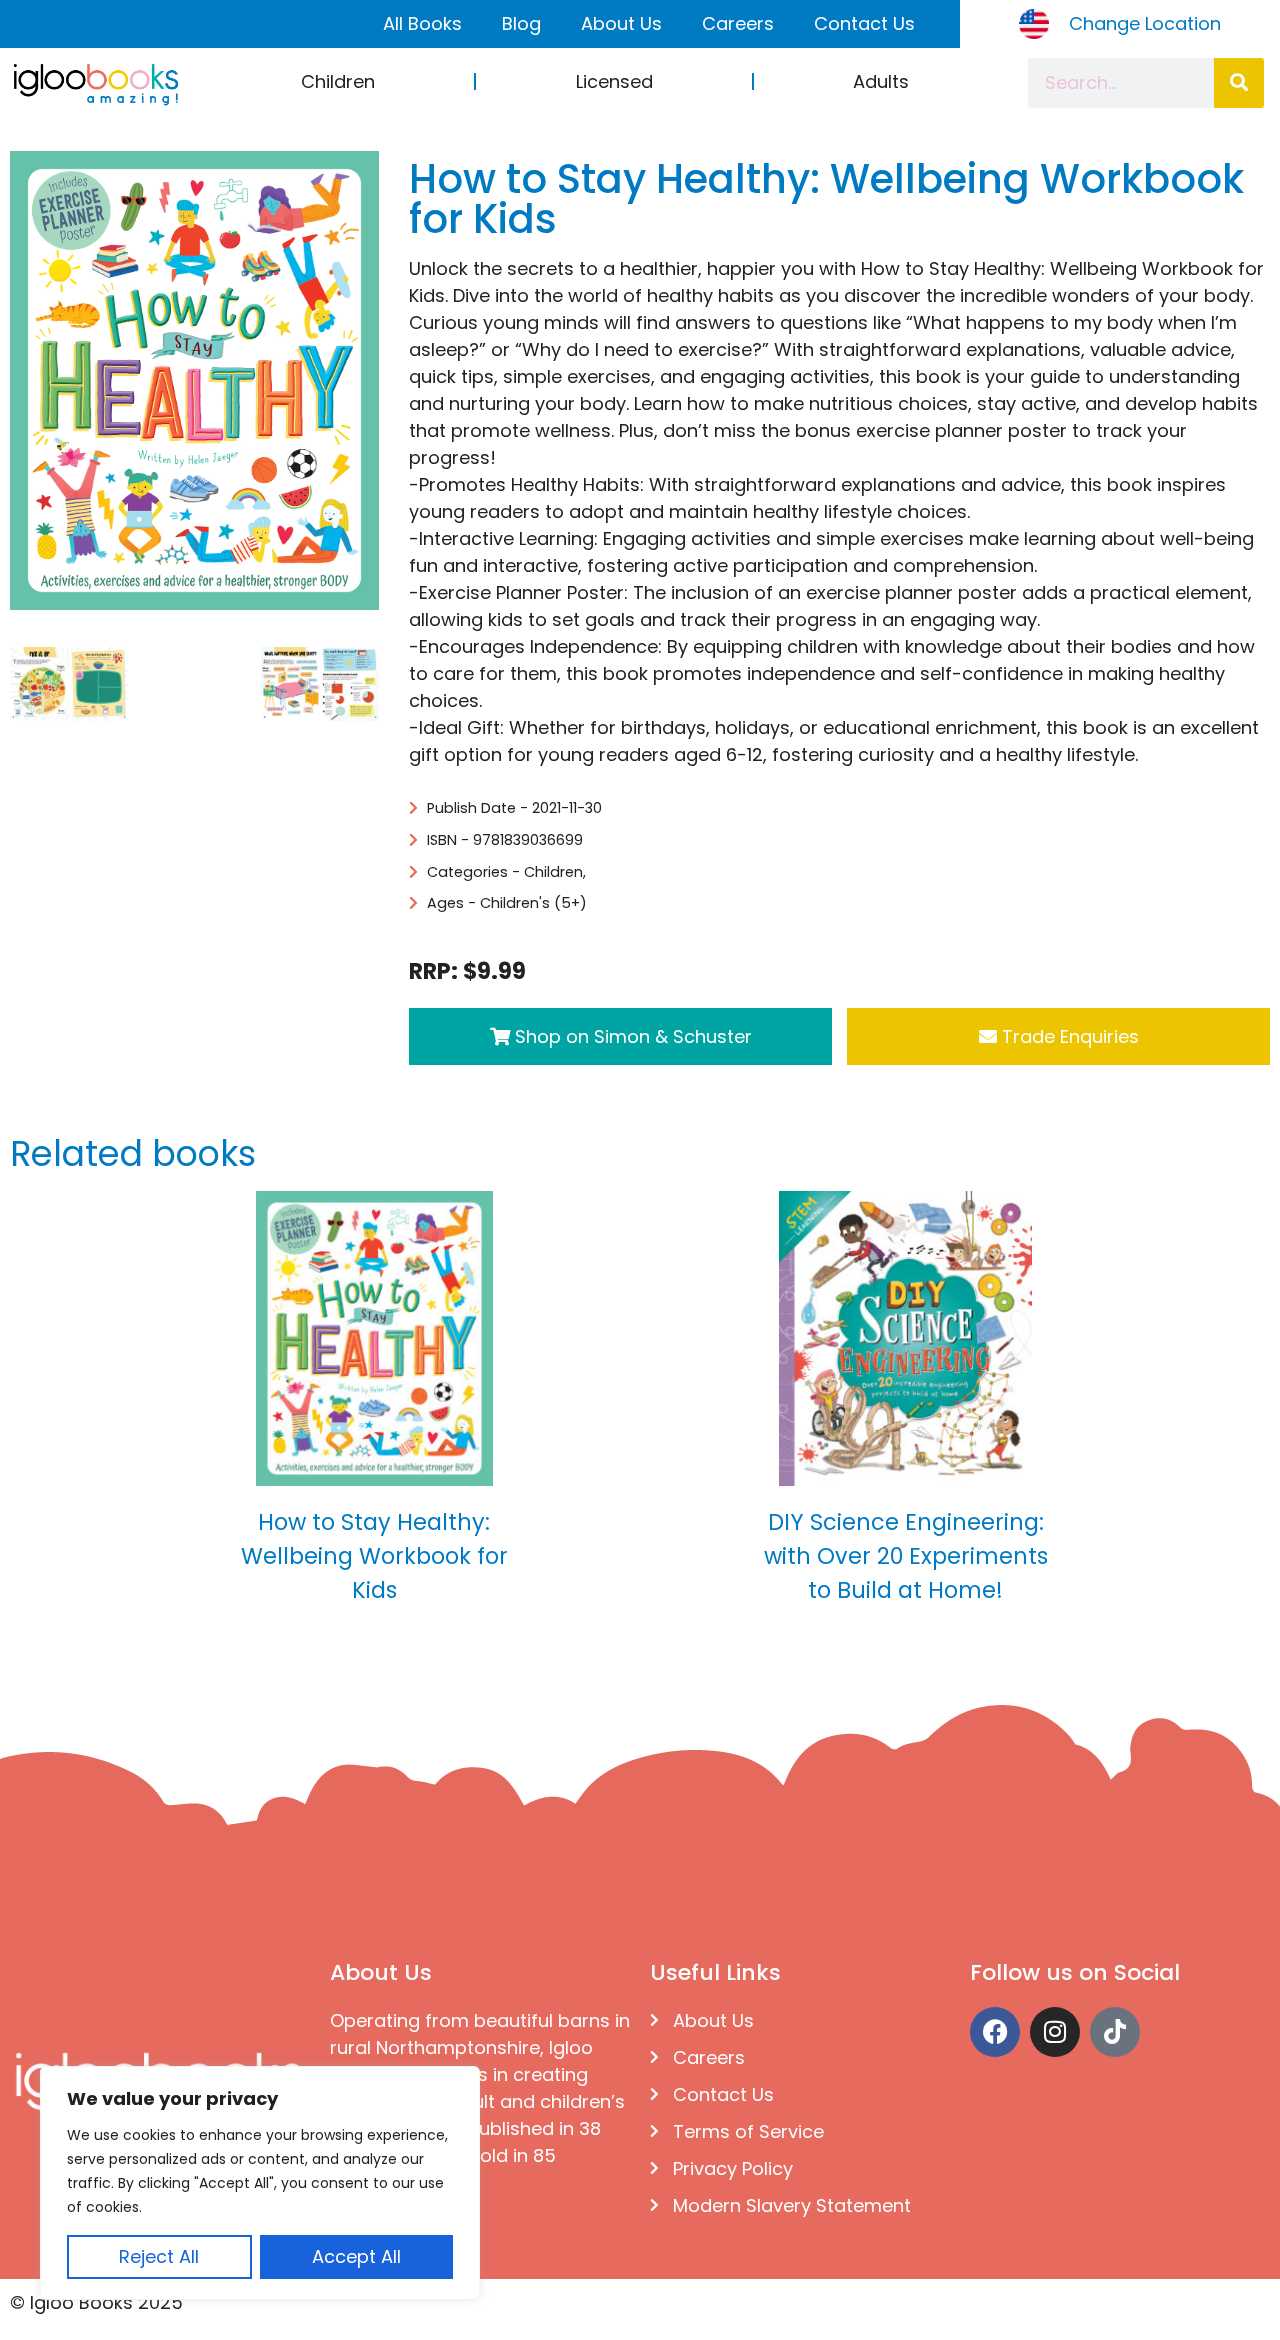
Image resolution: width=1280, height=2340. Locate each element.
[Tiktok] (1115, 2032)
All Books (422, 23)
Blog (521, 23)
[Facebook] (995, 2032)
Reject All (159, 2256)
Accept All (356, 2256)
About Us (621, 23)
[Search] (1239, 83)
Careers (738, 23)
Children (338, 81)
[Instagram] (1055, 2032)
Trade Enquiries (1068, 1036)
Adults (881, 81)
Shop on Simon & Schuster (631, 1036)
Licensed (614, 81)
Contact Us (864, 23)
